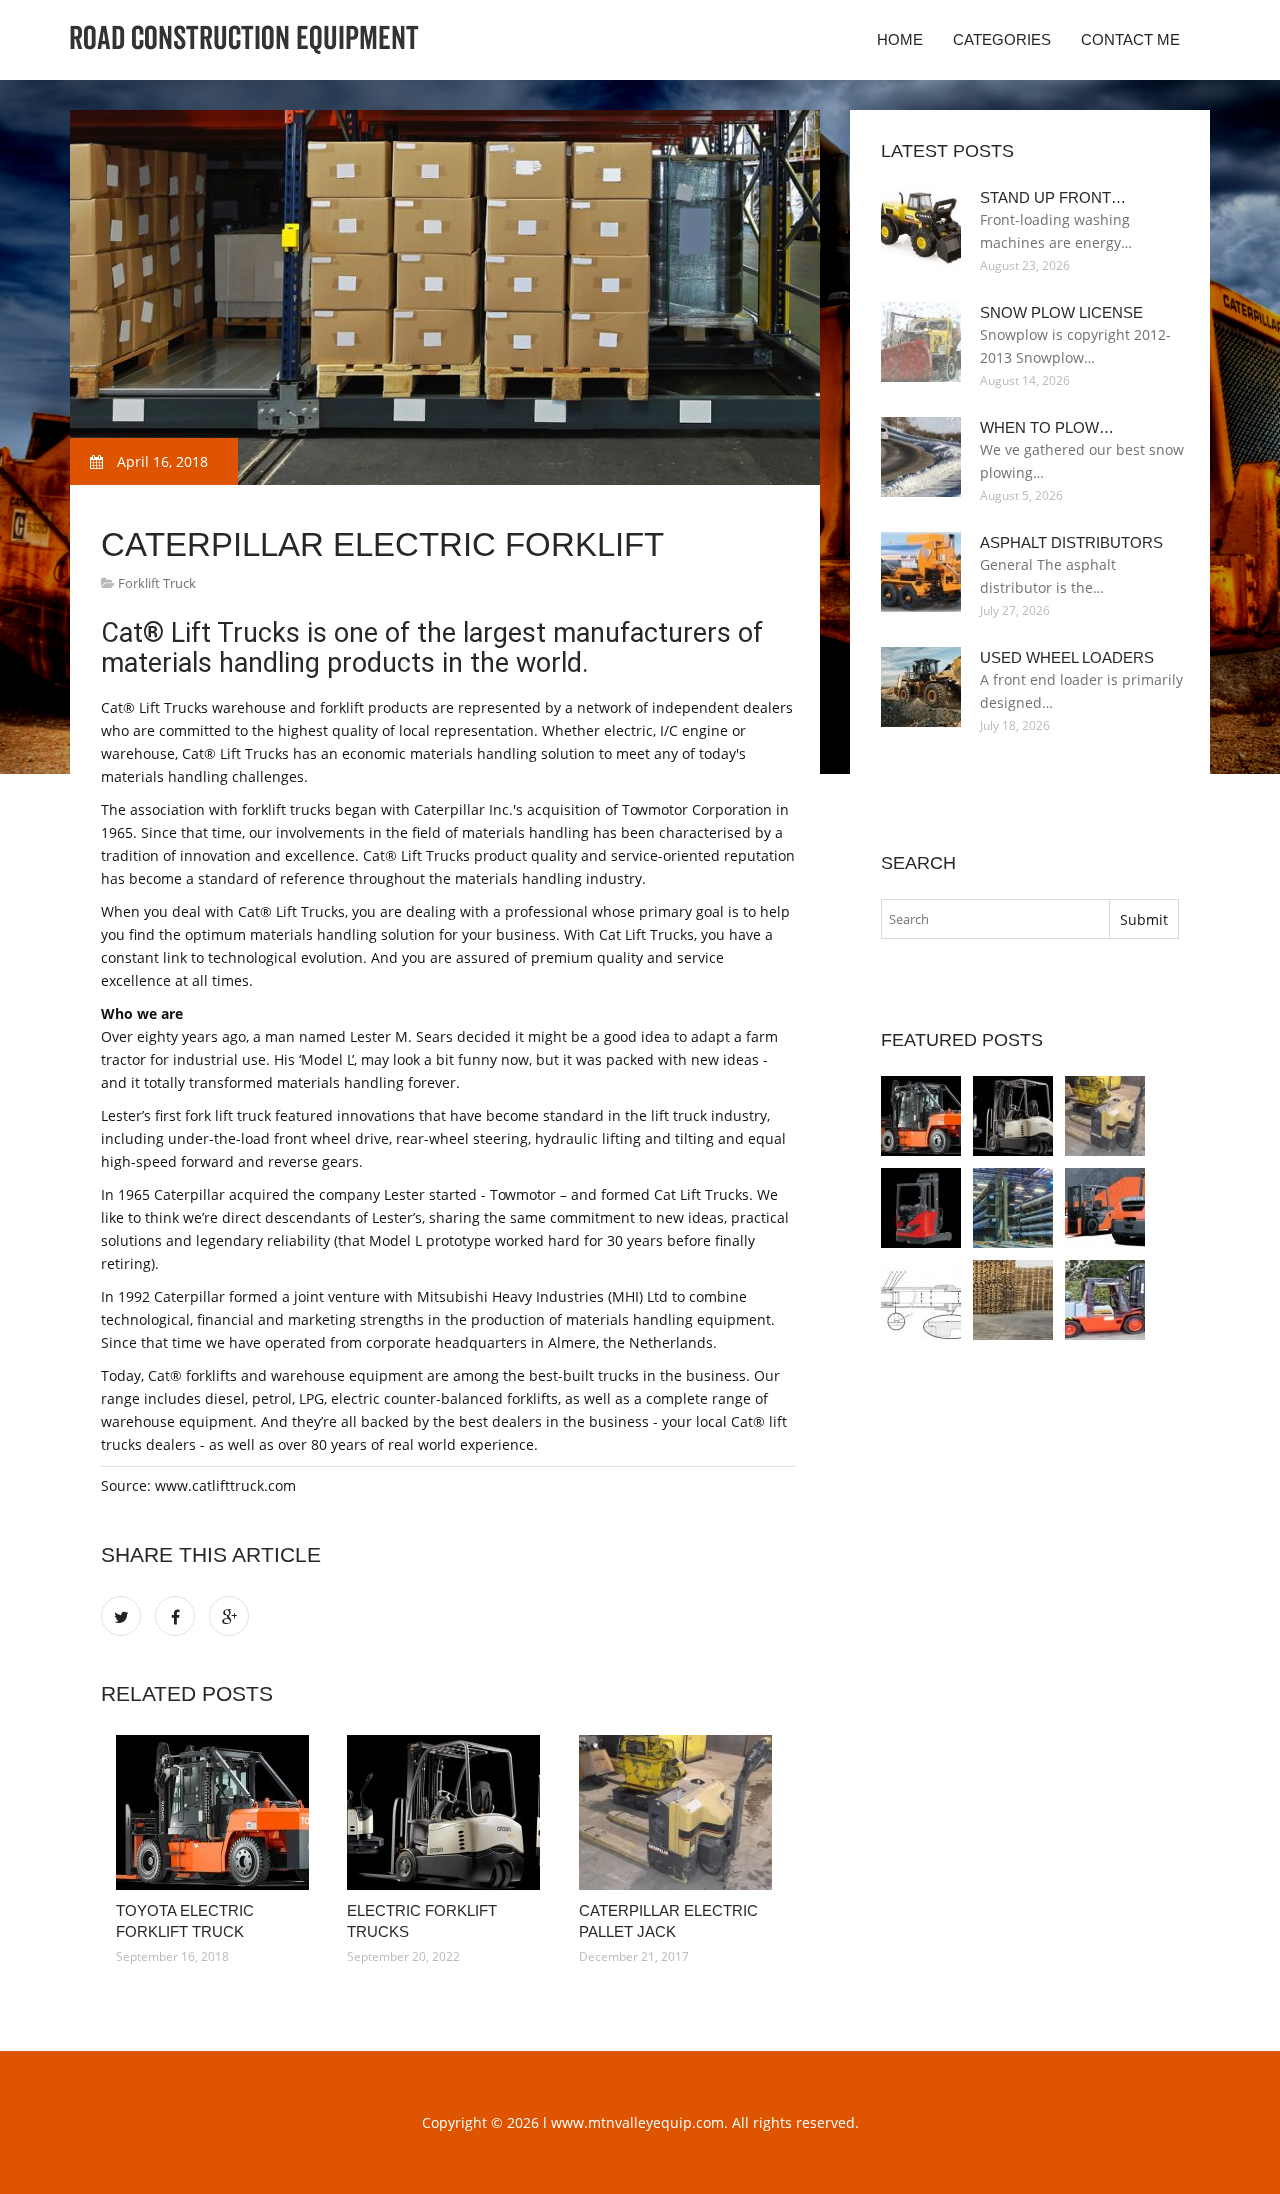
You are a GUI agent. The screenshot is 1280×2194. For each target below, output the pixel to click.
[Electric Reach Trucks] (1013, 1208)
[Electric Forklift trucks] (447, 1812)
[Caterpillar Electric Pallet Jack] (679, 1812)
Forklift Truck (157, 583)
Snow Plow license (1061, 312)
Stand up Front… (1053, 197)
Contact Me (1130, 39)
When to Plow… (1047, 427)
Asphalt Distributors (1071, 542)
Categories (1002, 39)
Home (900, 39)
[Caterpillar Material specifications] (921, 1300)
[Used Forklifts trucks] (1105, 1300)
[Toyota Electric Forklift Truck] (216, 1812)
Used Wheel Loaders (1067, 657)
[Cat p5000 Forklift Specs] (1013, 1300)
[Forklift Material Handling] (1105, 1208)
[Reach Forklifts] (921, 1208)
